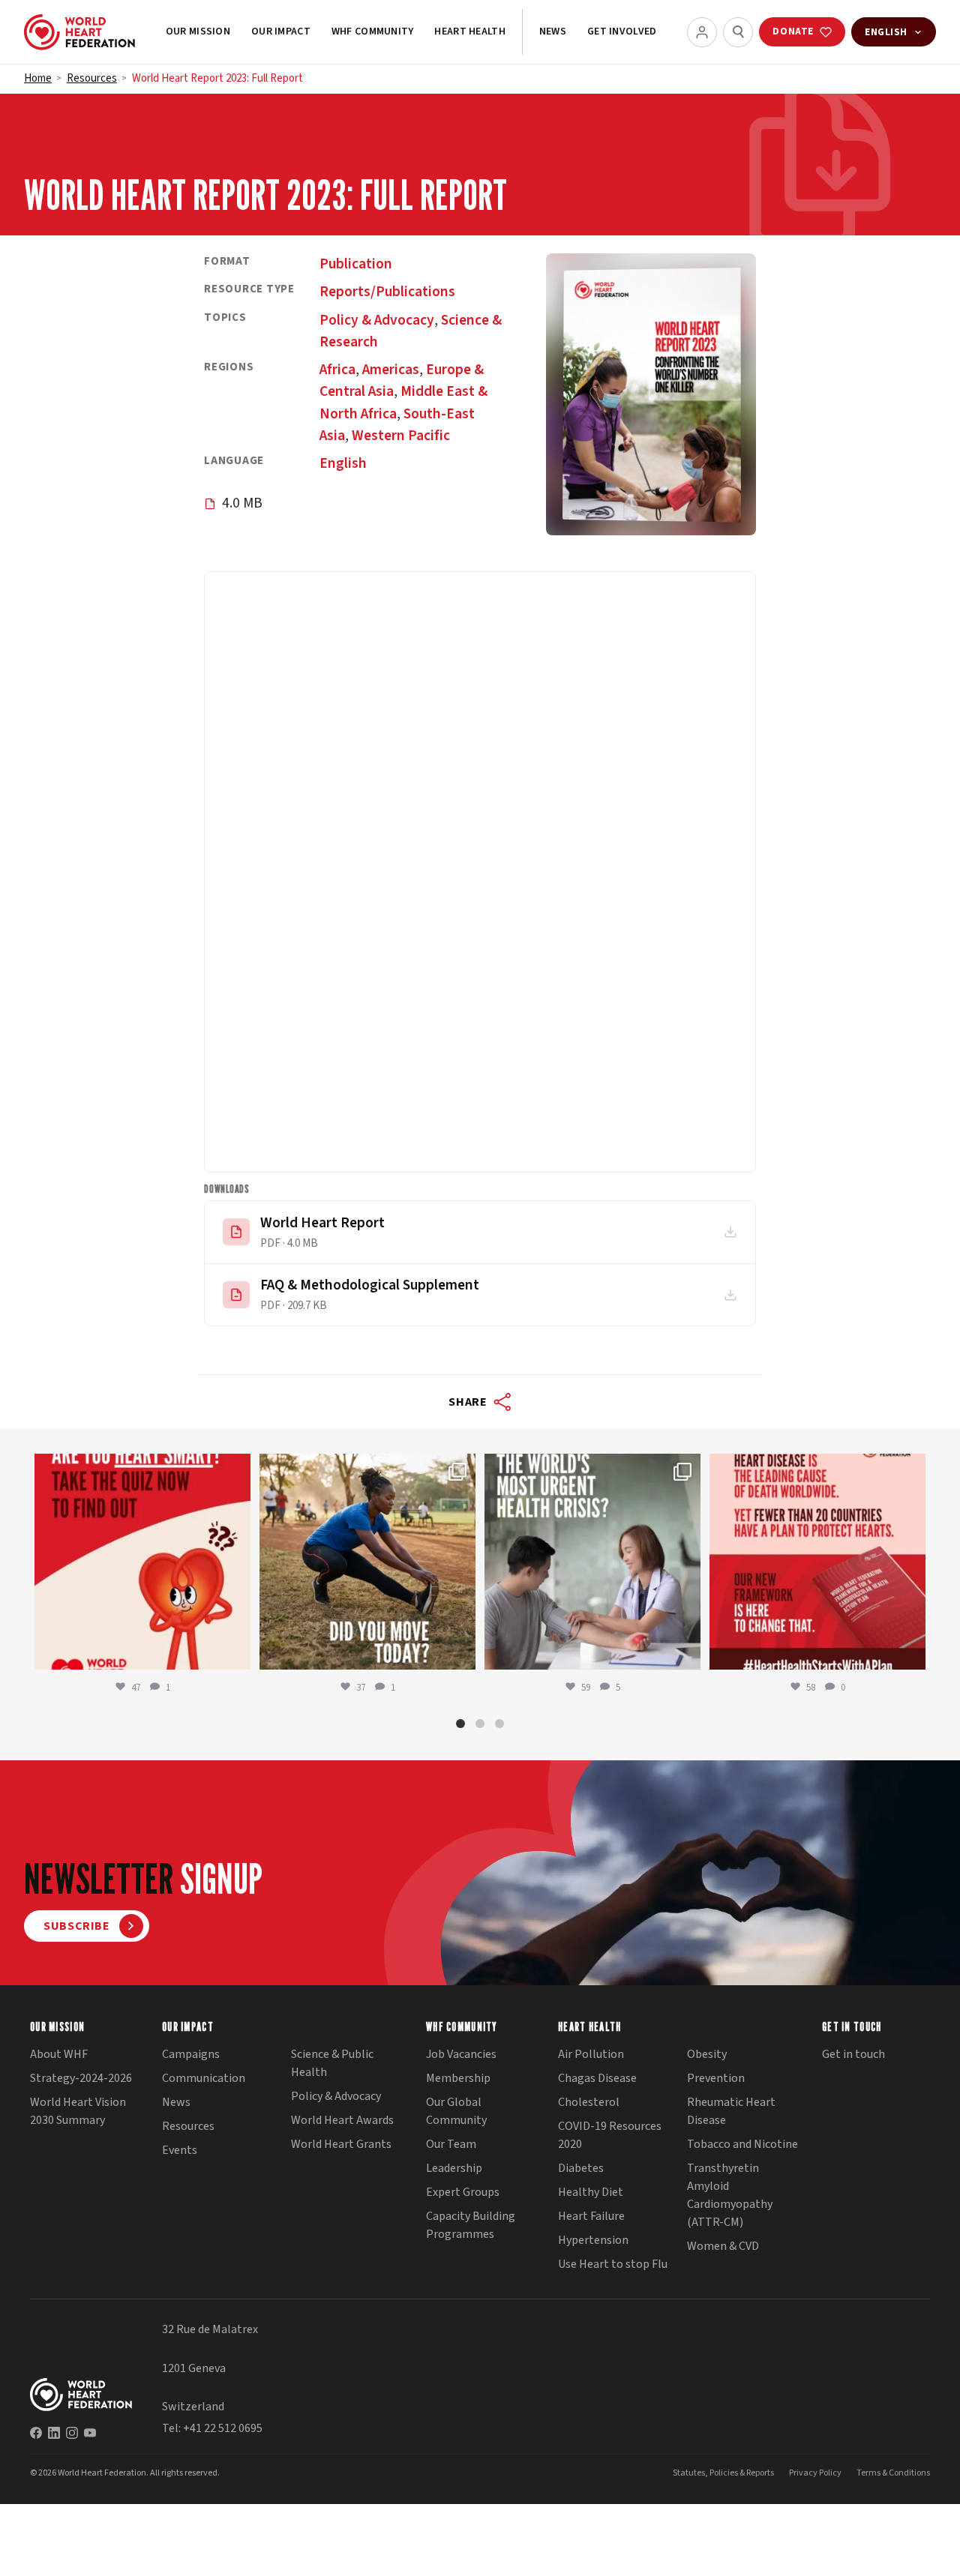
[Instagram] (72, 2433)
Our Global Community (456, 2111)
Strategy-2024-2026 (81, 2078)
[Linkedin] (54, 2433)
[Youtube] (90, 2433)
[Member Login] (702, 32)
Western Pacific (401, 436)
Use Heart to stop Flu (613, 2264)
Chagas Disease (597, 2078)
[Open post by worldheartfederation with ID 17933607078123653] (142, 1562)
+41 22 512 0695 (223, 2428)
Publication (356, 264)
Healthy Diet (591, 2192)
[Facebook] (36, 2433)
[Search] (738, 32)
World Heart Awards (342, 2120)
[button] (460, 1724)
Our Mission (198, 31)
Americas (391, 370)
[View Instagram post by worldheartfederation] (235, 1651)
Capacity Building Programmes (471, 2225)
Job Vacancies (461, 2054)
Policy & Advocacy (377, 320)
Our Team (451, 2144)
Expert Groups (463, 2192)
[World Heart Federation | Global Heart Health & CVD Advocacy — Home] (79, 32)
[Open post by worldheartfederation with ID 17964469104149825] (592, 1562)
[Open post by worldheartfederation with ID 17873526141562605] (367, 1562)
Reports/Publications (387, 292)
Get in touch (853, 2054)
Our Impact (281, 31)
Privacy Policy (815, 2473)
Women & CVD (723, 2246)
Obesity (707, 2054)
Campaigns (191, 2054)
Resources (92, 78)
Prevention (716, 2078)
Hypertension (593, 2240)
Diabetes (581, 2168)
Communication (204, 2078)
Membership (458, 2078)
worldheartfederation (140, 1468)
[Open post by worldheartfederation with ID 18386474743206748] (817, 1562)
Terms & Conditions (893, 2473)
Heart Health (469, 31)
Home (38, 78)
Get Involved (622, 31)
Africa (337, 370)
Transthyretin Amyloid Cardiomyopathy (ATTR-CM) (730, 2195)
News (553, 31)
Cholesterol (589, 2102)
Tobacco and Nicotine (742, 2144)
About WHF (59, 2054)
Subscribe (77, 1926)
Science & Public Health (332, 2063)
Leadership (454, 2168)
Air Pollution (591, 2054)
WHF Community (373, 31)
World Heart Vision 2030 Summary (78, 2111)
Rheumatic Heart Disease (731, 2111)
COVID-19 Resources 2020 (610, 2135)
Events (180, 2150)
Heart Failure (591, 2216)
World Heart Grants (341, 2144)
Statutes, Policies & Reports (723, 2473)
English (343, 463)
